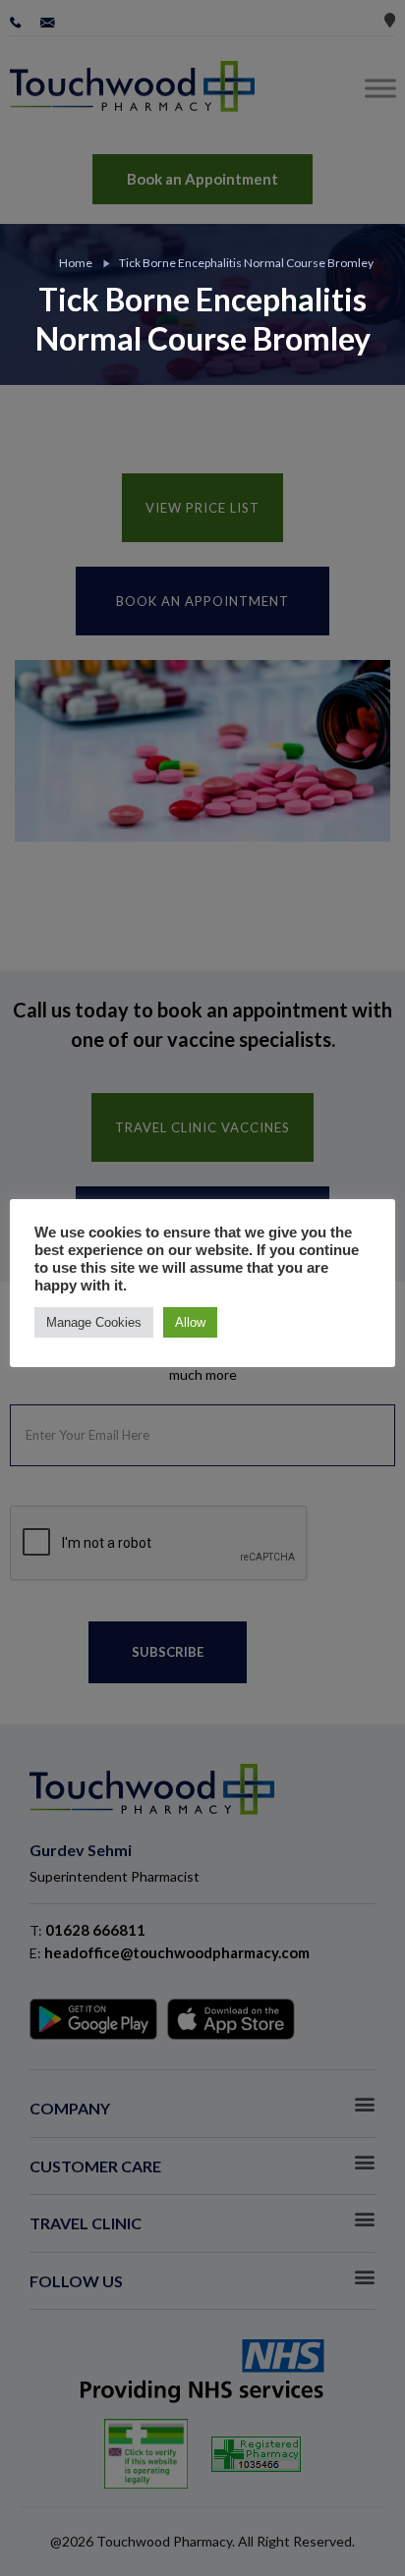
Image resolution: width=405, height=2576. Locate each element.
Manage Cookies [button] (94, 1322)
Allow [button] (190, 1322)
